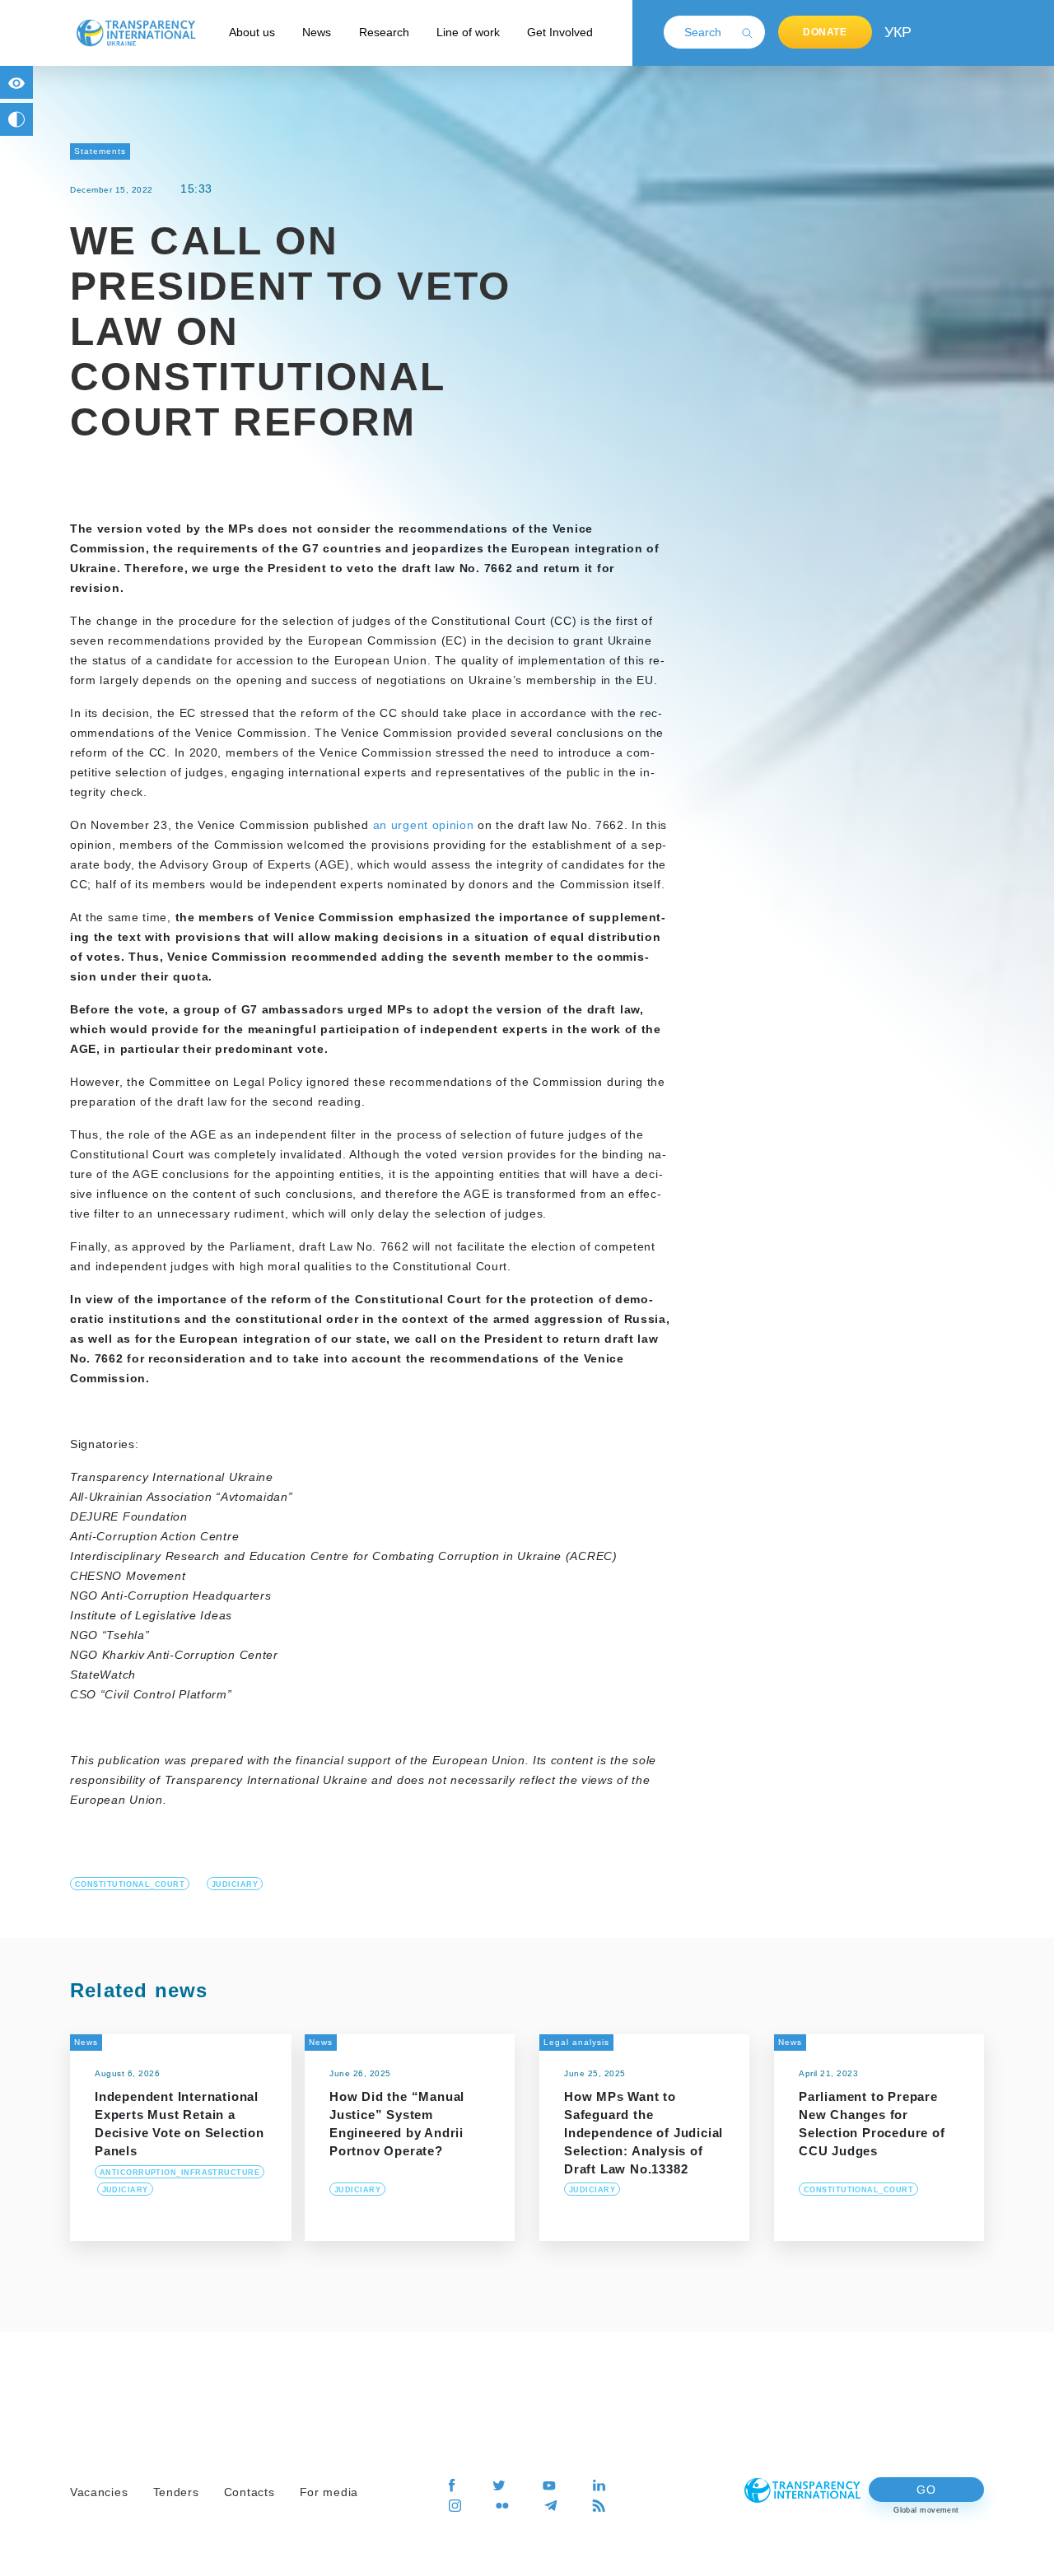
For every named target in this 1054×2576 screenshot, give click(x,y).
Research (384, 32)
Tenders (176, 2492)
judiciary (235, 1884)
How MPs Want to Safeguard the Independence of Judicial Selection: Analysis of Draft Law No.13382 (644, 2133)
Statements (100, 151)
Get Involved (560, 32)
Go (926, 2490)
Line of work (468, 32)
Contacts (250, 2492)
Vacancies (99, 2492)
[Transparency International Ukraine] (136, 32)
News (317, 32)
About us (252, 32)
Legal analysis (576, 2042)
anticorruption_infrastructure (180, 2173)
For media (329, 2492)
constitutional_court (130, 1884)
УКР (897, 32)
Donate (825, 32)
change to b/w (16, 119)
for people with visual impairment (16, 82)
